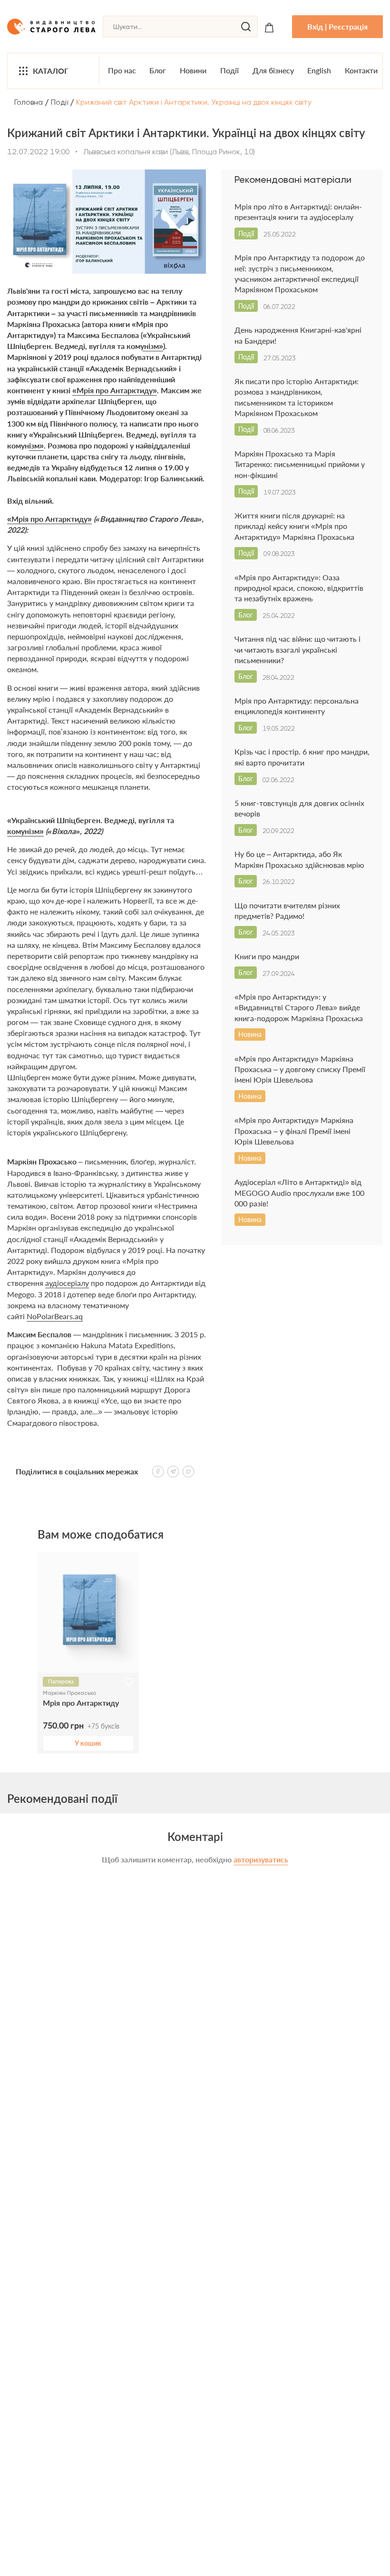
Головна (29, 102)
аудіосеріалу (67, 1283)
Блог (158, 70)
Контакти (361, 70)
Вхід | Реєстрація (337, 26)
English (319, 70)
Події (229, 70)
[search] (246, 27)
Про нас (122, 70)
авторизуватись (261, 1859)
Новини (193, 70)
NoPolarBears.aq (55, 1316)
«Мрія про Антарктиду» (115, 390)
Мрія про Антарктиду (81, 1703)
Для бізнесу (273, 70)
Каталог (51, 71)
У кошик (88, 1743)
